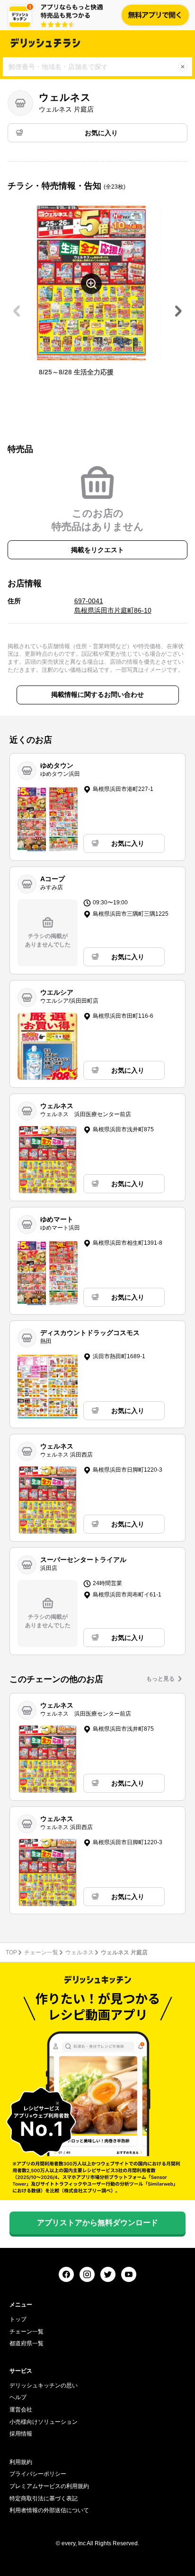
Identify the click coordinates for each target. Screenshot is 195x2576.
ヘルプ (18, 2397)
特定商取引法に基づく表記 (44, 2498)
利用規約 (21, 2462)
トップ (18, 2319)
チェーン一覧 (41, 1952)
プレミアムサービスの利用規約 (49, 2486)
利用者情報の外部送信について (49, 2510)
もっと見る (160, 1679)
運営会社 (21, 2410)
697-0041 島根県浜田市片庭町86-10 (113, 606)
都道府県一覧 (27, 2343)
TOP (11, 1952)
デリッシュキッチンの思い (44, 2385)
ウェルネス (80, 1952)
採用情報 (21, 2434)
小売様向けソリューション (44, 2422)
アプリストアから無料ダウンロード (97, 2223)
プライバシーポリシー (38, 2474)
